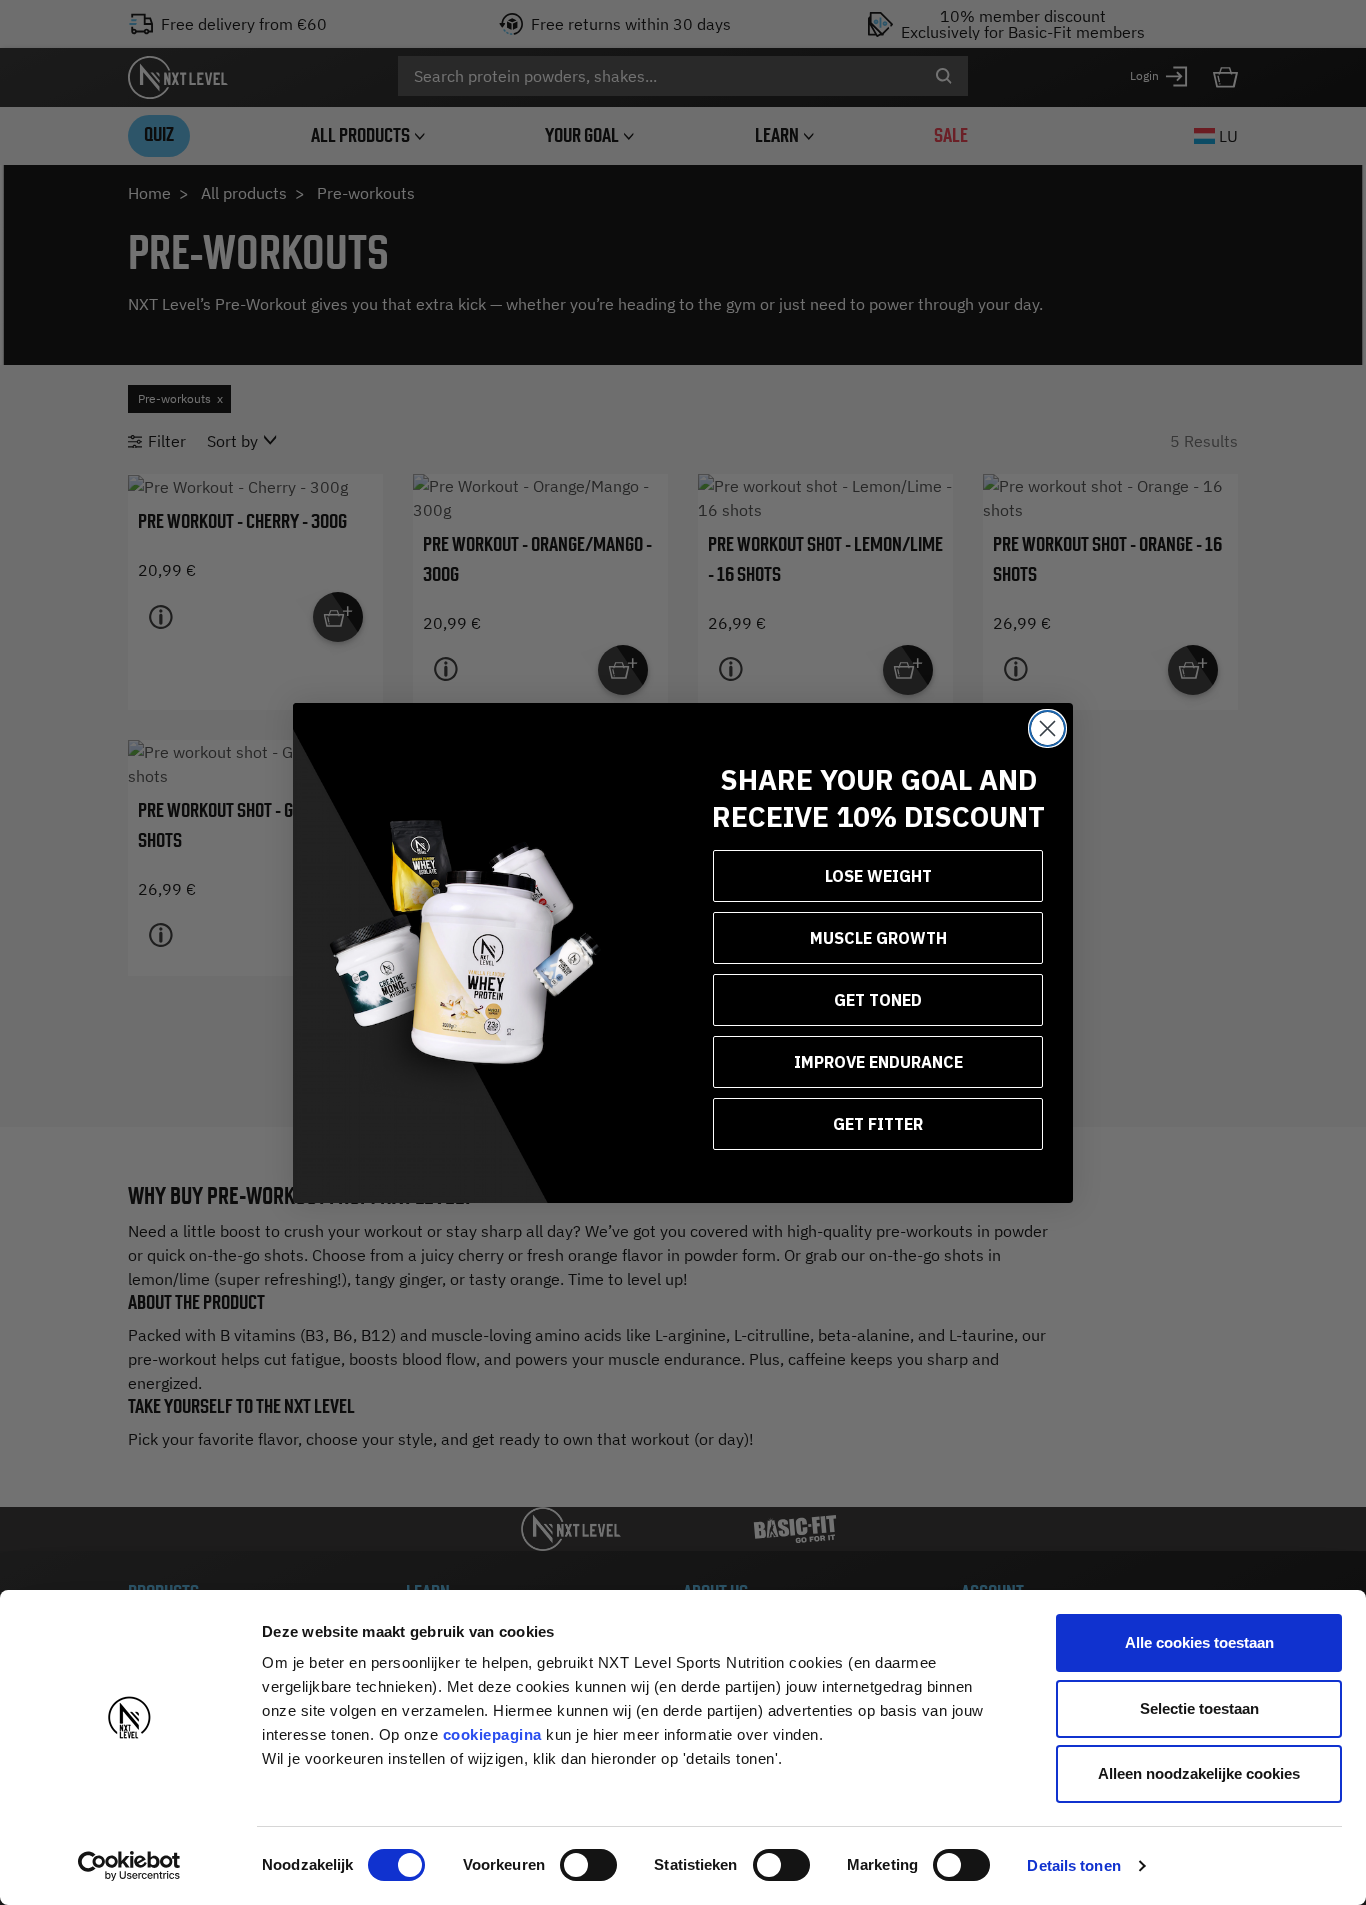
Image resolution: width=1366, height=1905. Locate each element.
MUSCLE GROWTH (878, 938)
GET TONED (878, 1000)
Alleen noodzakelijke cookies (1199, 1773)
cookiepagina (492, 1734)
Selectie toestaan (1199, 1708)
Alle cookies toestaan (1199, 1642)
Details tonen (1073, 1865)
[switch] (588, 1865)
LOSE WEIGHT (878, 876)
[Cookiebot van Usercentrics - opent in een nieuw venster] (129, 1866)
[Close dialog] (1047, 728)
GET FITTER (878, 1124)
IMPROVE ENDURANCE (878, 1062)
